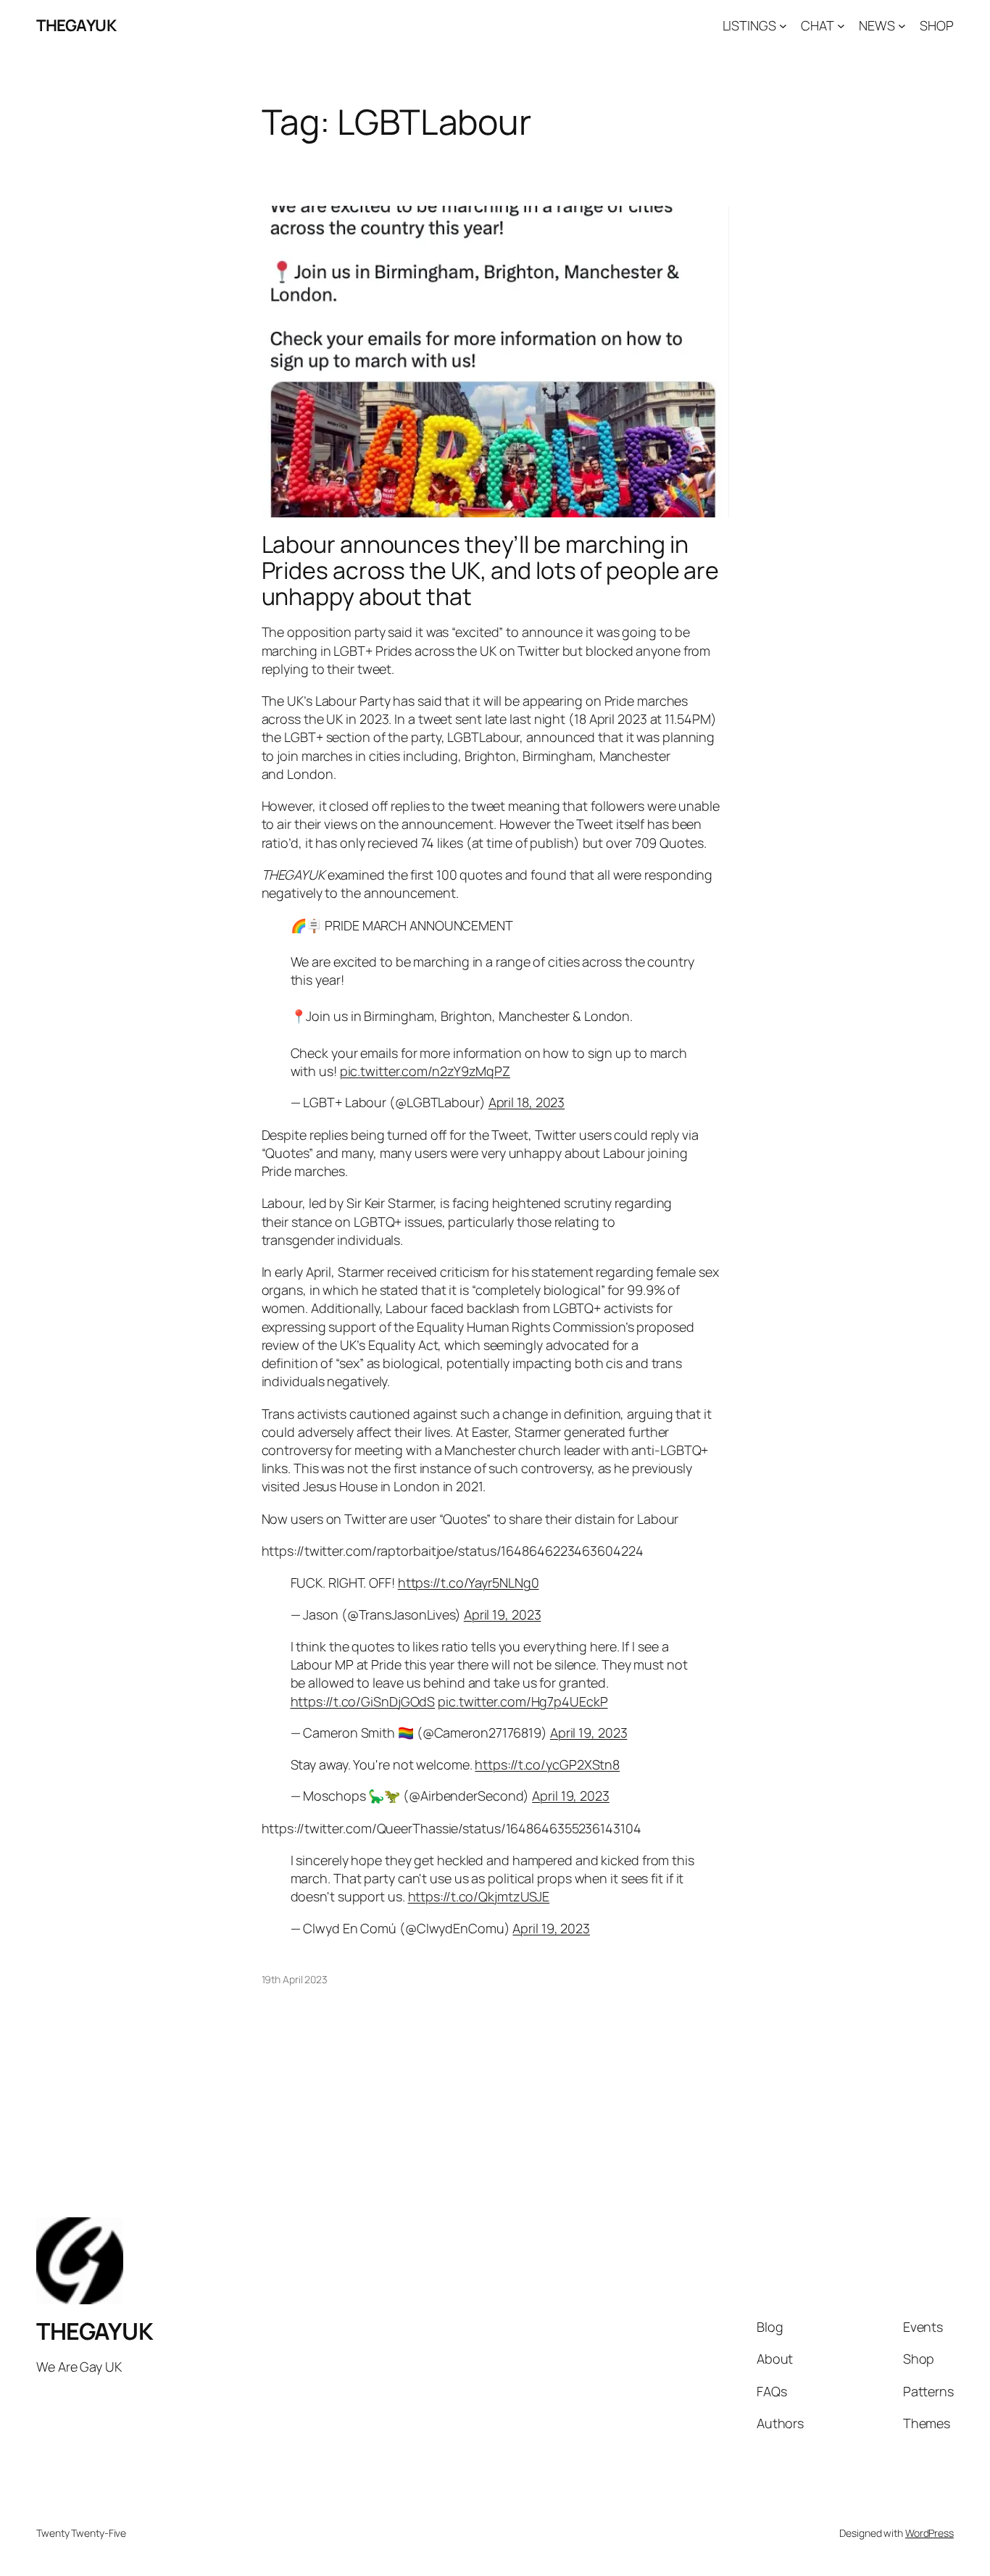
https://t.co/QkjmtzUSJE (479, 1896)
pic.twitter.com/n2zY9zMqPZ (425, 1071)
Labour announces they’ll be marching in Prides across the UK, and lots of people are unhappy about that (491, 570)
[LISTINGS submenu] (783, 26)
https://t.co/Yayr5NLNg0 (469, 1583)
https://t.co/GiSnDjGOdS (363, 1701)
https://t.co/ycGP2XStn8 (547, 1764)
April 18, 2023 (527, 1102)
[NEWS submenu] (902, 26)
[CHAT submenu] (841, 26)
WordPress (929, 2533)
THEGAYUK (76, 25)
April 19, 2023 (503, 1614)
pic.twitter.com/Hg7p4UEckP (523, 1701)
